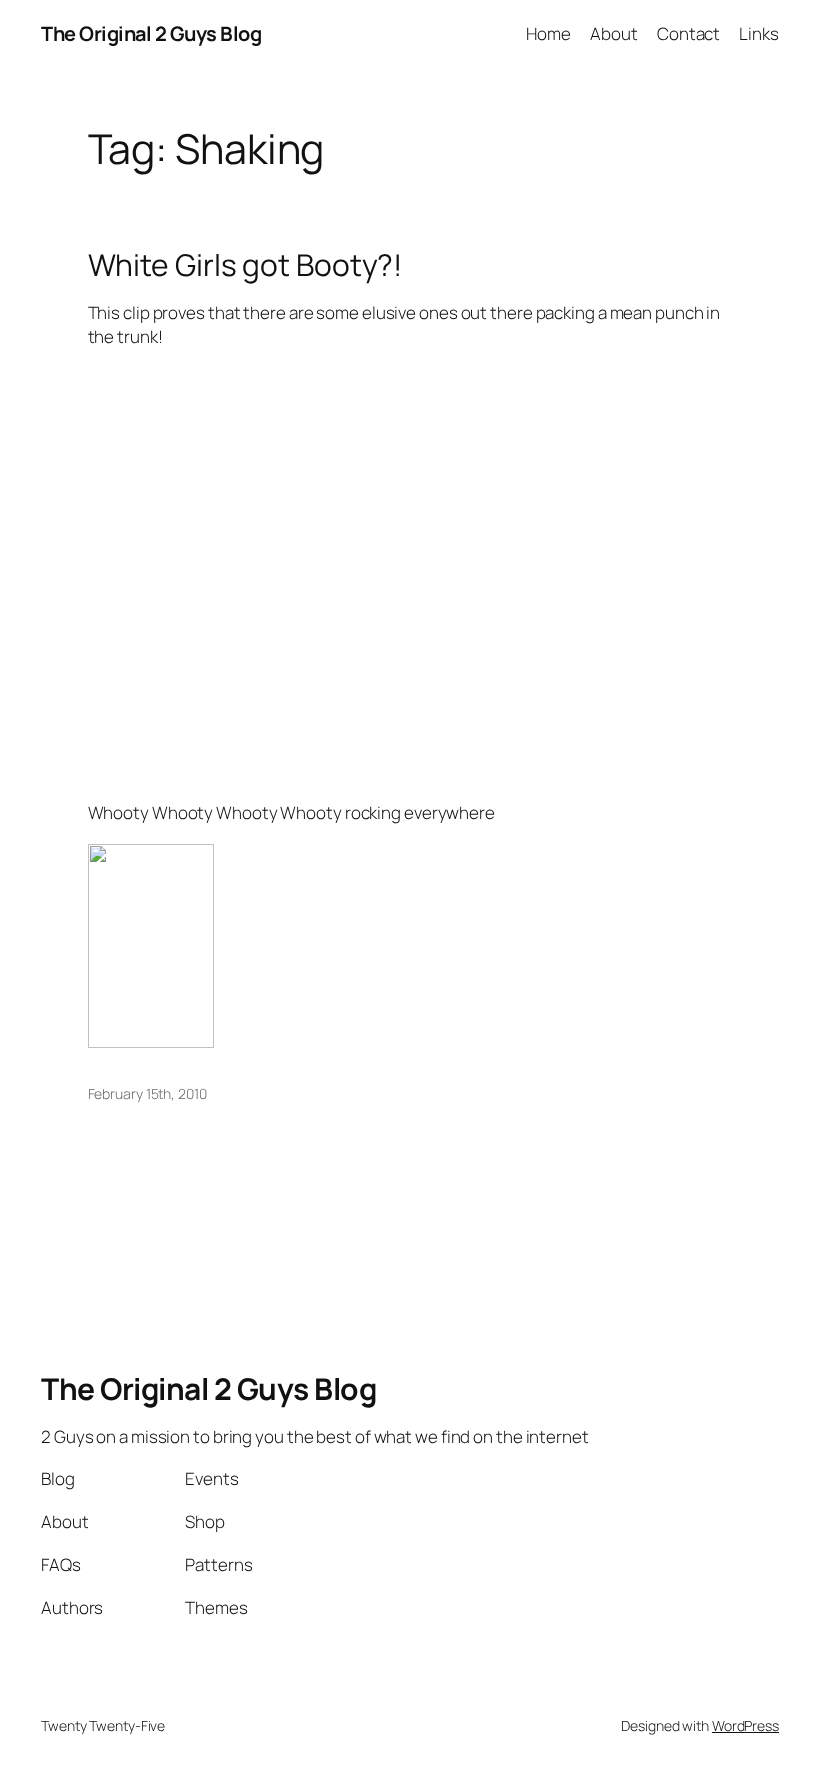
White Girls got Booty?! (245, 265)
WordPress (745, 1725)
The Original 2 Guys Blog (151, 33)
